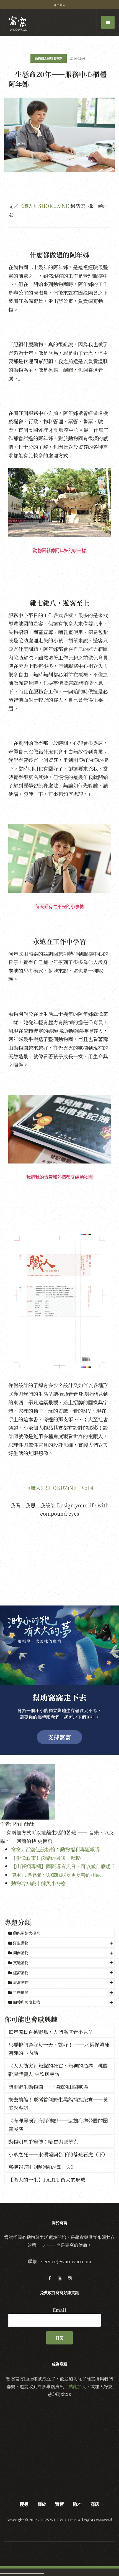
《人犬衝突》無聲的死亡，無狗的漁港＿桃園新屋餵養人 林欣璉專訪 (58, 2070)
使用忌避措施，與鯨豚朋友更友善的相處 (56, 1875)
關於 (42, 2504)
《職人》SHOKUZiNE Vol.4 (59, 1488)
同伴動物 (21, 1953)
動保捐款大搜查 (26, 1933)
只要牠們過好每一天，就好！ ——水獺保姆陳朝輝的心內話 (59, 2049)
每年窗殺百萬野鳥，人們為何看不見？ (51, 2032)
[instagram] (69, 2278)
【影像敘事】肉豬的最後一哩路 (46, 1858)
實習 (59, 2504)
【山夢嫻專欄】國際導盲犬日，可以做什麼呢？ (63, 1866)
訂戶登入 (59, 5)
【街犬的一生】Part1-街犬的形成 (47, 2179)
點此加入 (77, 2386)
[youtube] (59, 2278)
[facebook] (50, 2278)
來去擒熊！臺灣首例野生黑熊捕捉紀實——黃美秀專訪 (58, 2104)
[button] (59, 1943)
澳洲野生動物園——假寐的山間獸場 (48, 2087)
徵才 (77, 2504)
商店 (95, 2504)
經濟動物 (21, 1973)
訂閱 (59, 2338)
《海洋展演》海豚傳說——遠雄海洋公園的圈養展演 (58, 2125)
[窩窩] (18, 23)
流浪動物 (21, 1982)
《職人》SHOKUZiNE (44, 206)
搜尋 (24, 2504)
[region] (59, 1680)
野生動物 (21, 1943)
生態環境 (21, 1992)
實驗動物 (21, 1963)
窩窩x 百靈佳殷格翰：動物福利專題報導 (55, 1849)
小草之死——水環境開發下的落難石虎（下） (58, 2154)
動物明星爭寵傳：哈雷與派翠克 (43, 2141)
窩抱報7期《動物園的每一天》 (42, 2167)
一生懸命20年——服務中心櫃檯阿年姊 (57, 79)
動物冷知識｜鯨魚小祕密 (38, 1883)
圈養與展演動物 (27, 2002)
